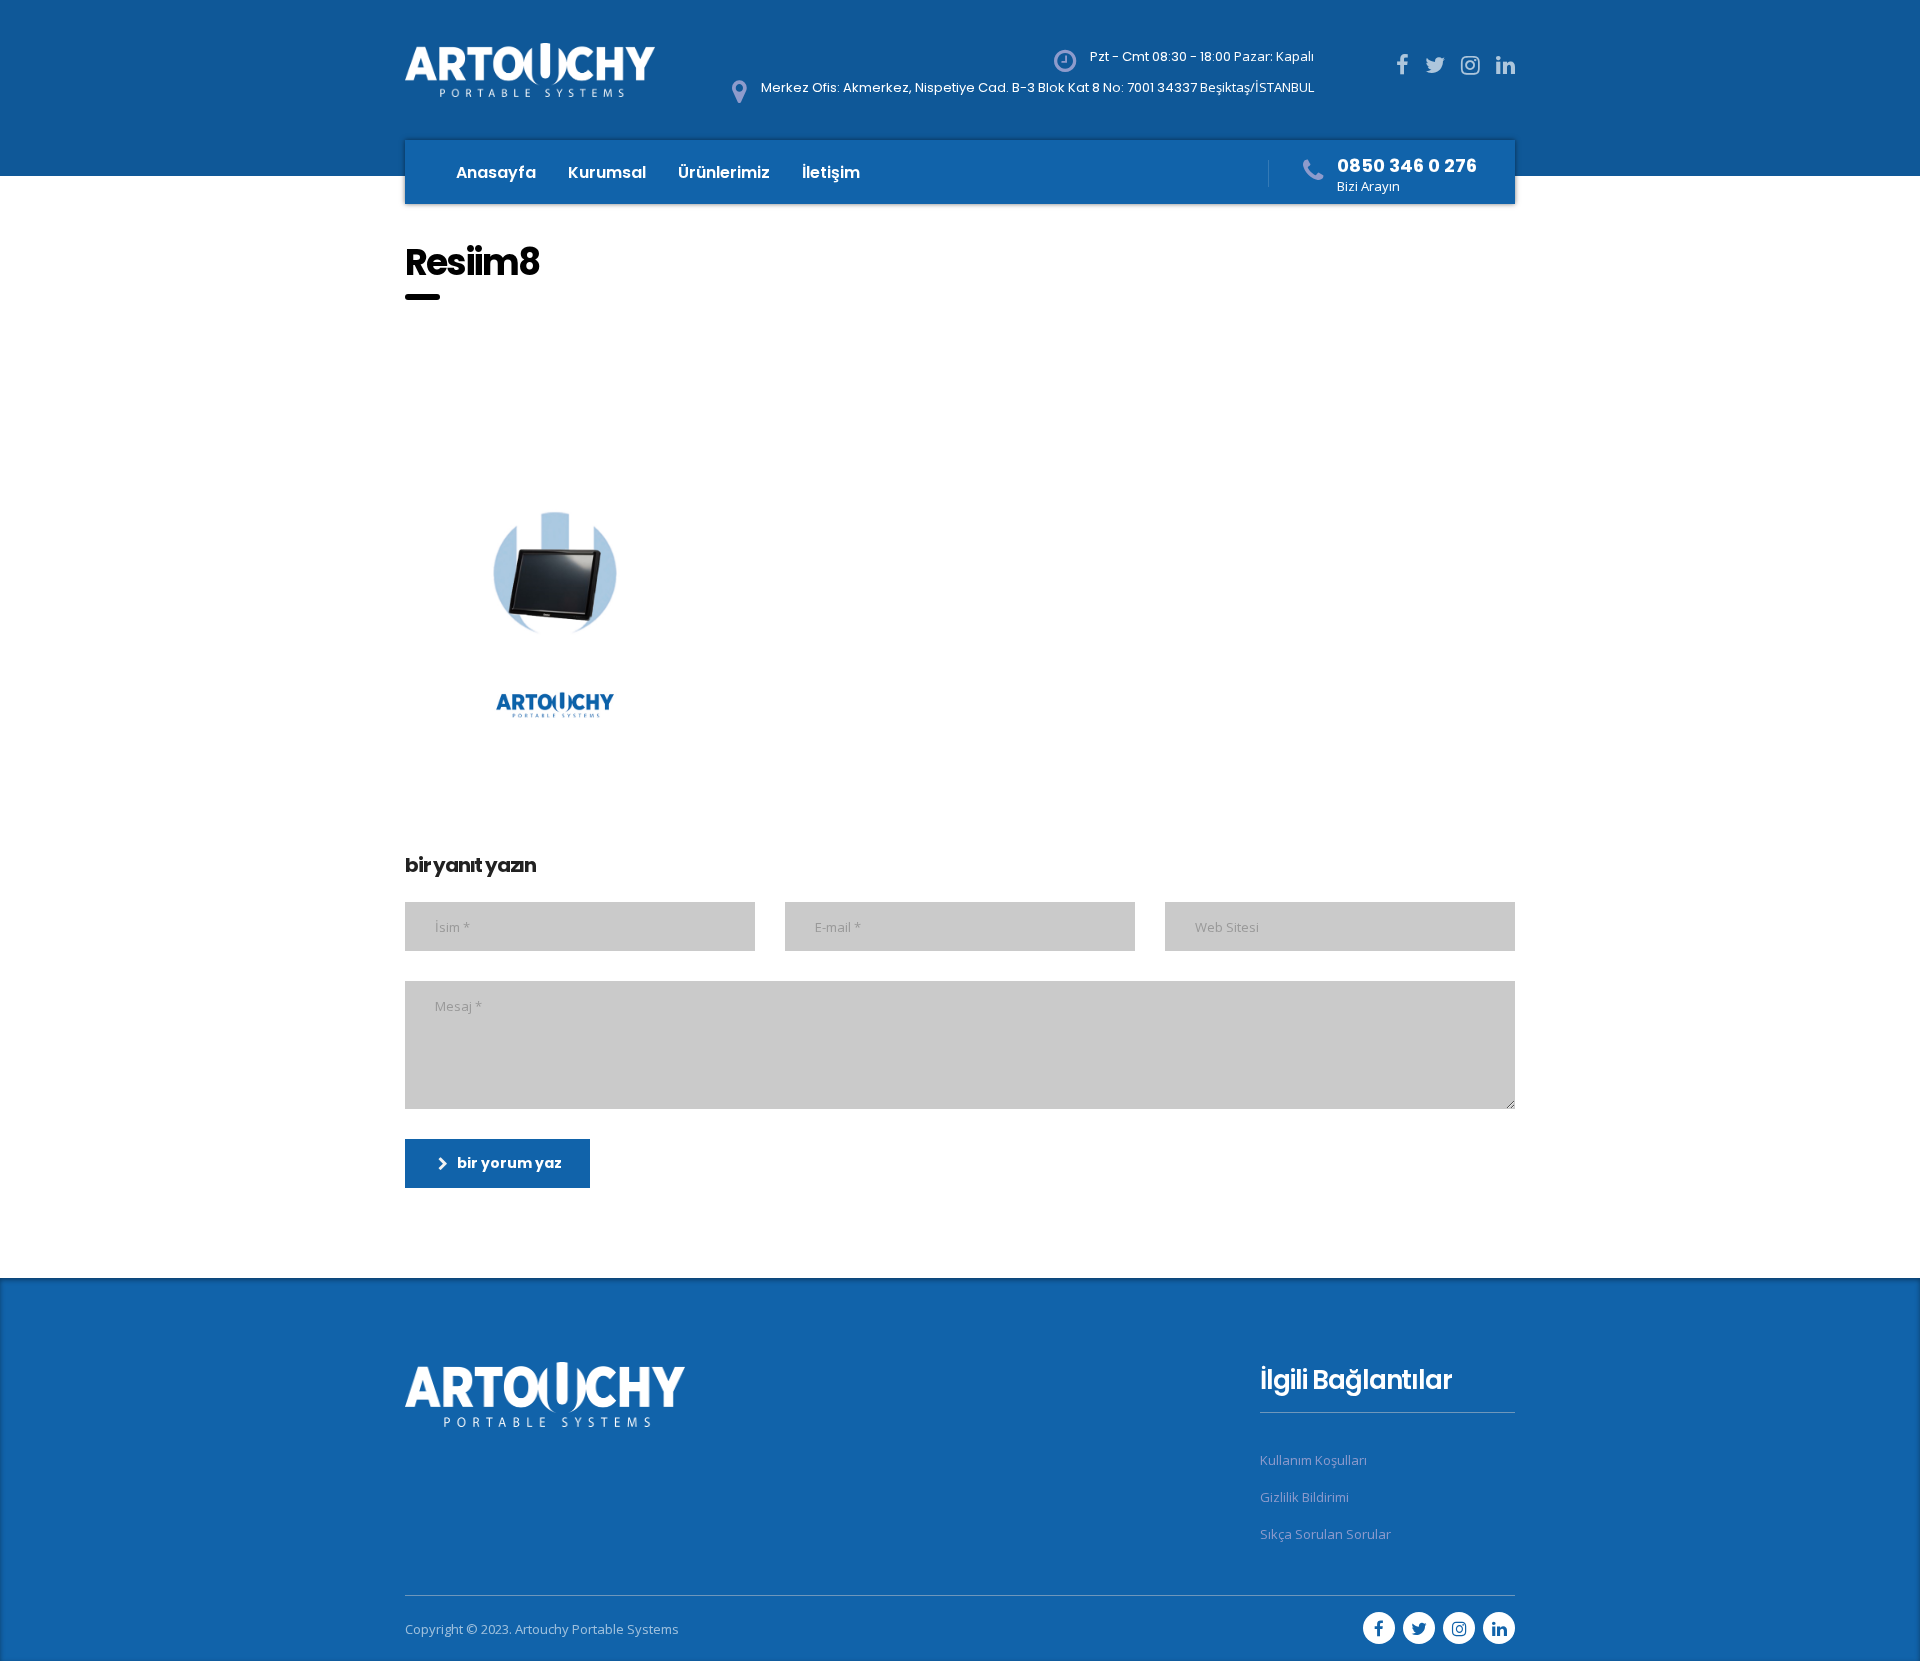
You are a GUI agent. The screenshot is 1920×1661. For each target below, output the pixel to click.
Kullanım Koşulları (1313, 1460)
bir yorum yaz (509, 1163)
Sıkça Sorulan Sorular (1325, 1534)
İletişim (831, 172)
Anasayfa (496, 172)
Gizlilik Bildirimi (1304, 1497)
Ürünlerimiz (724, 172)
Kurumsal (607, 172)
